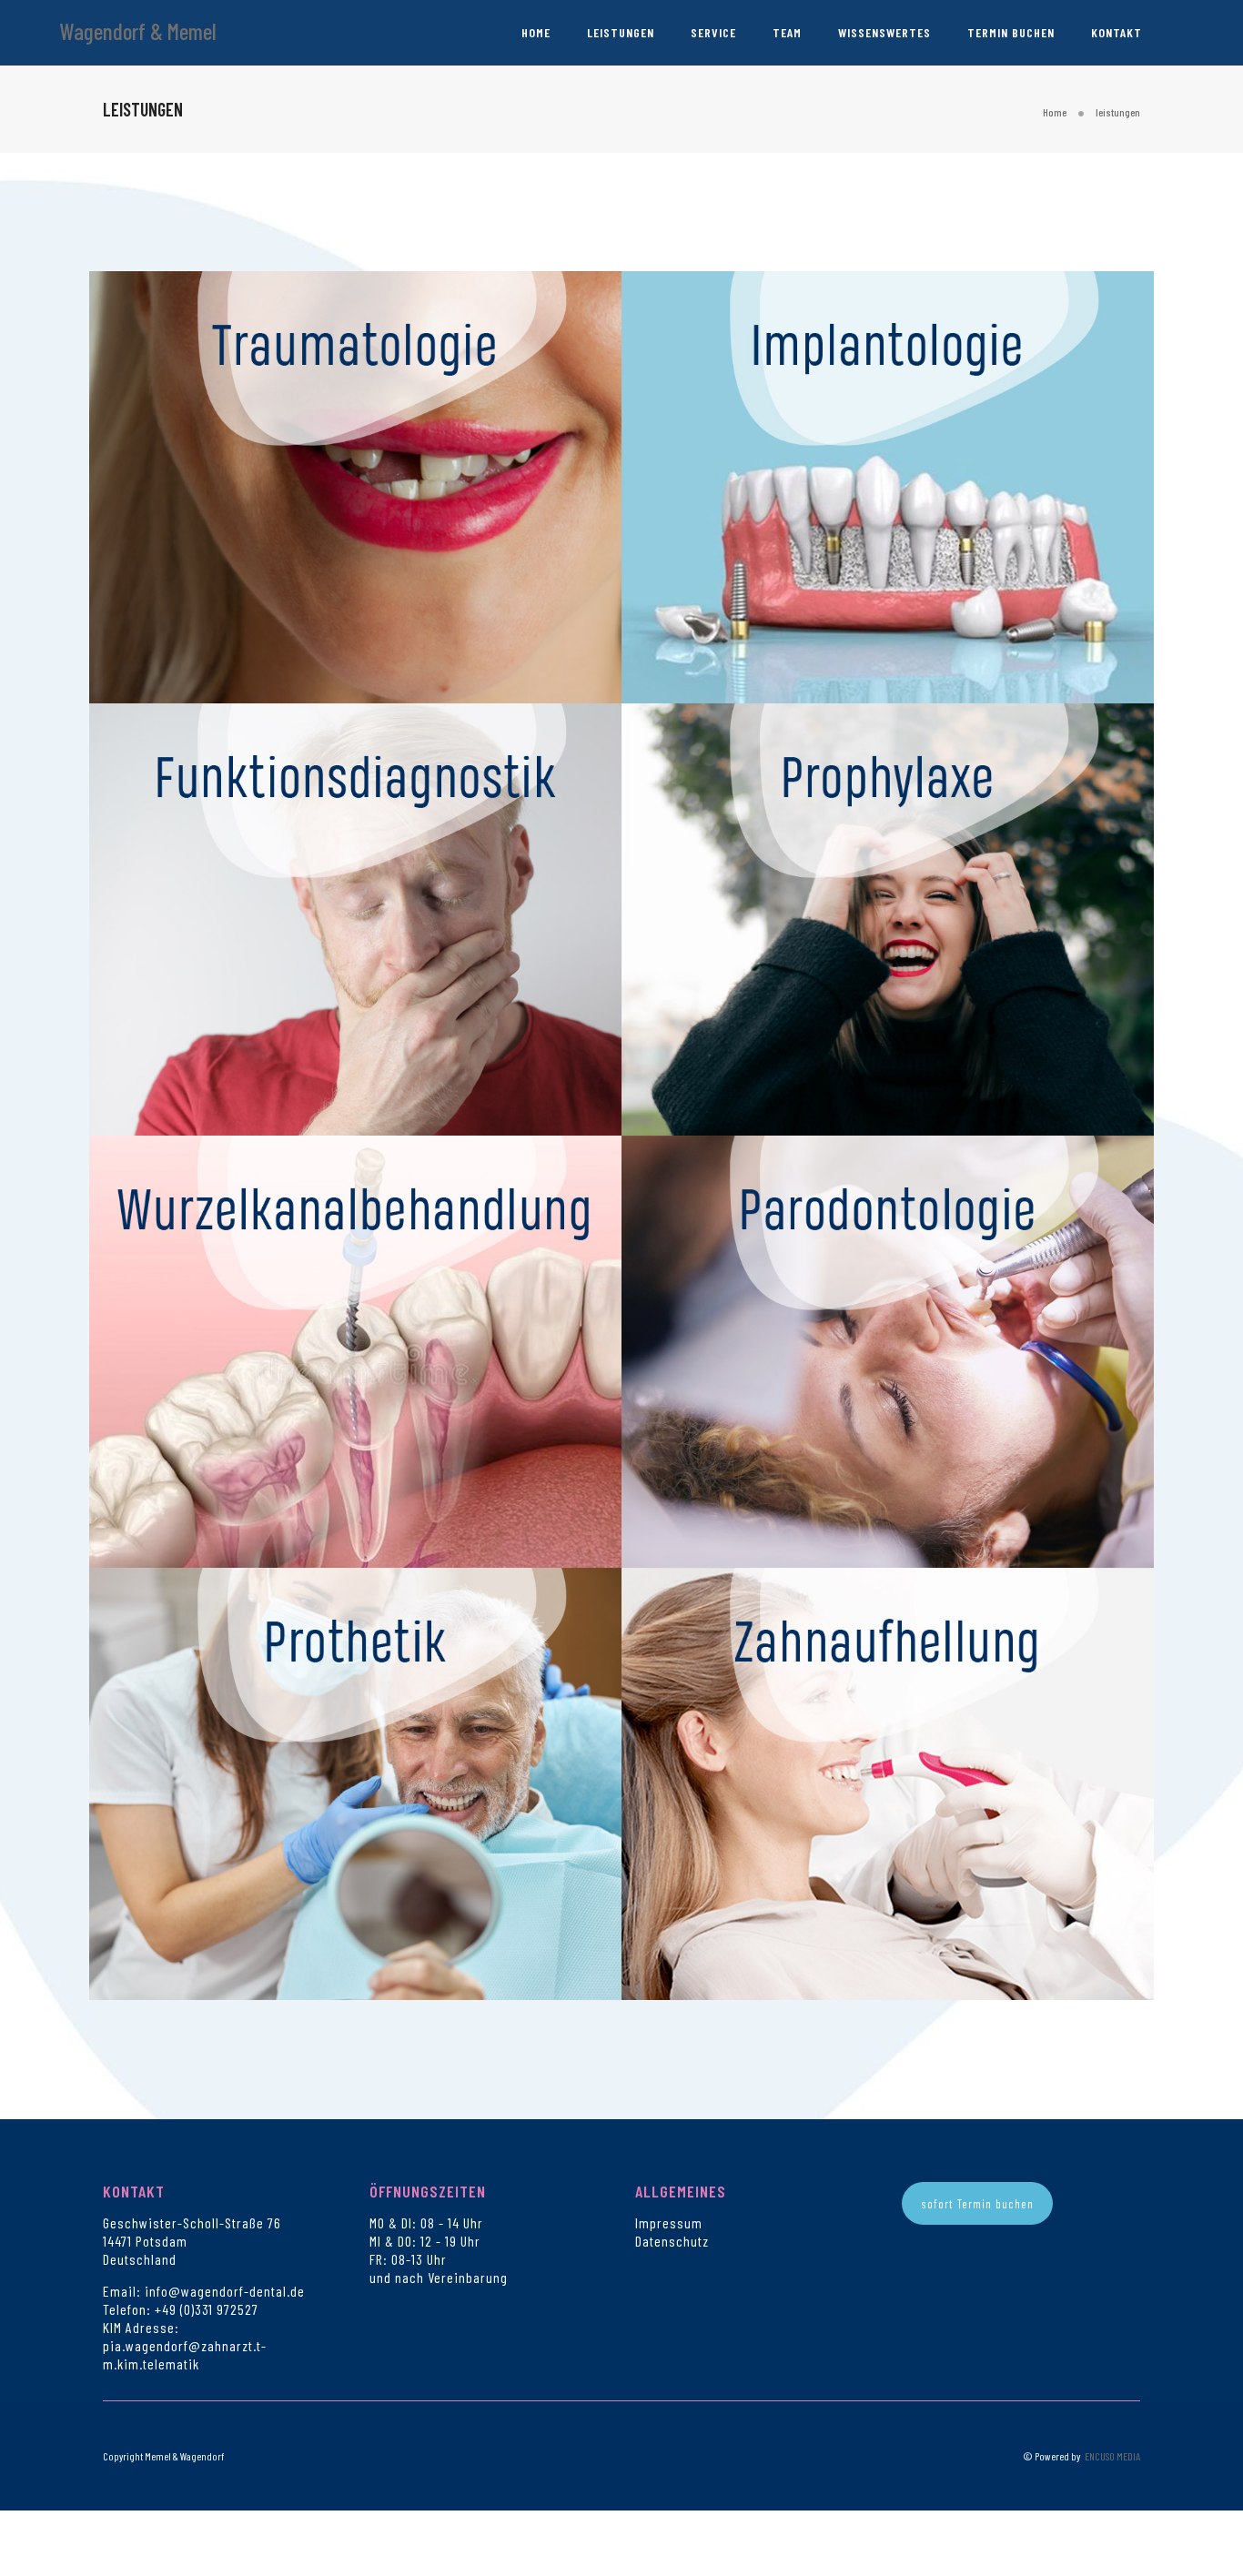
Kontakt (1117, 32)
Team (787, 32)
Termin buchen (1011, 32)
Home (536, 32)
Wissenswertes (884, 32)
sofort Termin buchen (977, 2203)
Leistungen (621, 32)
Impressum (669, 2222)
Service (713, 32)
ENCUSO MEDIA (1112, 2456)
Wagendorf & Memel (138, 31)
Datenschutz (672, 2241)
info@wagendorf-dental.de (225, 2291)
